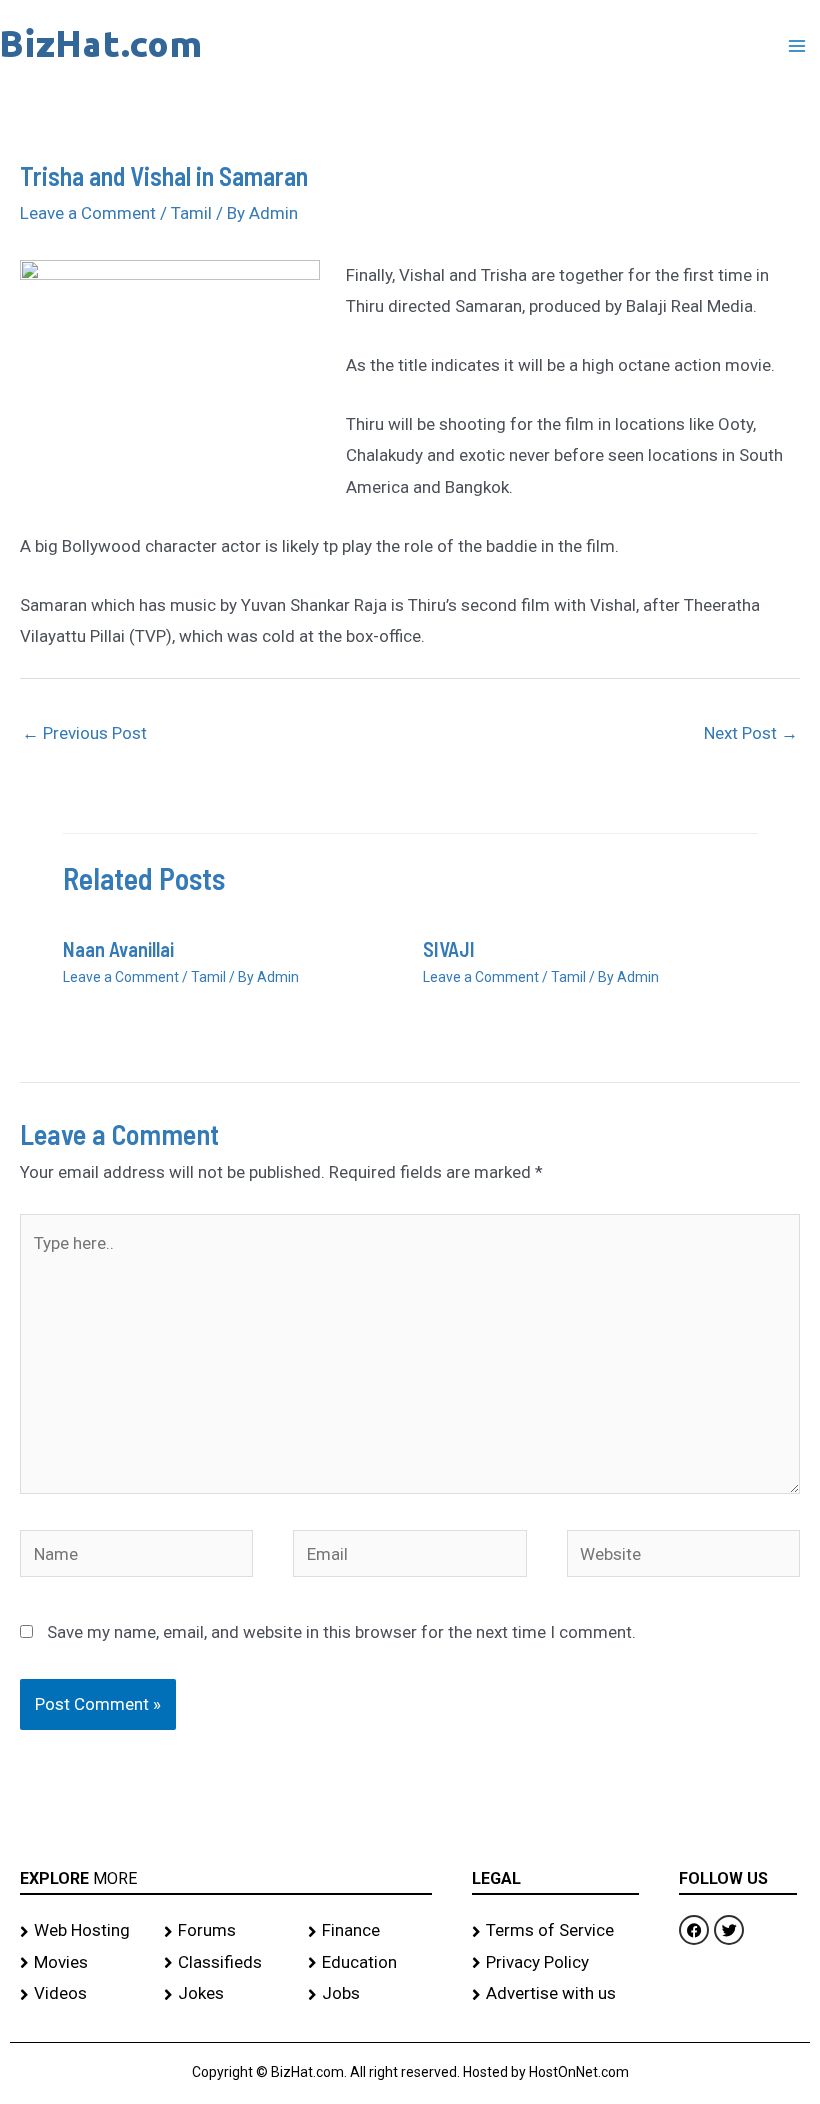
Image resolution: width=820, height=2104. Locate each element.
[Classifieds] (226, 1963)
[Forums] (226, 1931)
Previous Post (84, 733)
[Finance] (370, 1931)
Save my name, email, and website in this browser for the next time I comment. (341, 1632)
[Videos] (82, 1994)
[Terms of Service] (555, 1931)
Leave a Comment (88, 213)
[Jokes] (226, 1994)
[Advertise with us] (555, 1994)
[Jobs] (370, 1994)
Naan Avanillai (118, 949)
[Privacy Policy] (555, 1963)
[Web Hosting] (82, 1931)
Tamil (191, 213)
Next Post (751, 733)
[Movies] (82, 1963)
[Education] (370, 1963)
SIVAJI (449, 949)
